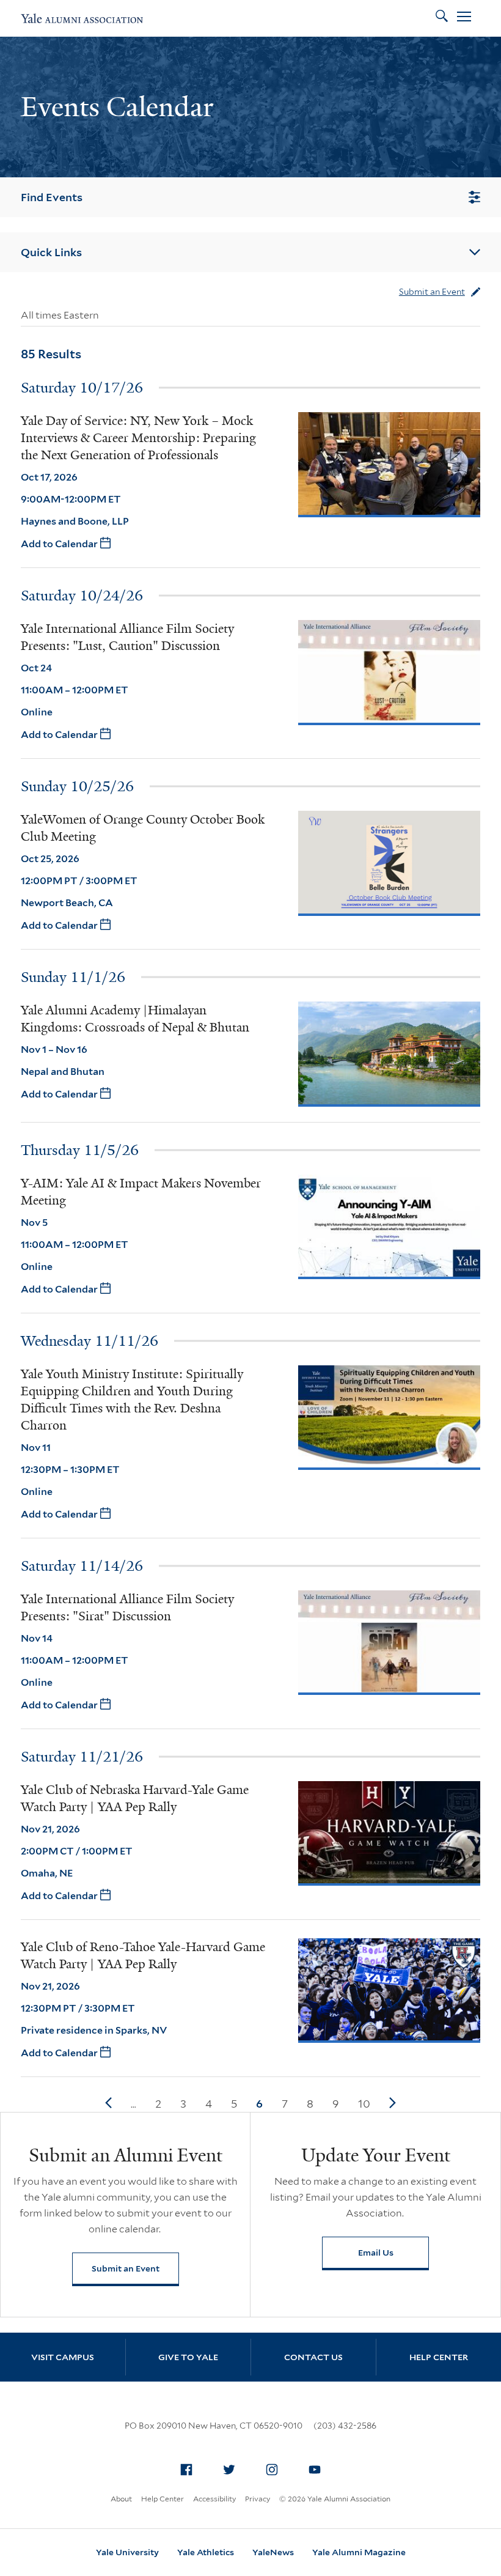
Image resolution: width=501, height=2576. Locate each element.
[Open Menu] (464, 18)
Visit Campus (63, 2357)
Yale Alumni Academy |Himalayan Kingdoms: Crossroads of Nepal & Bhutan (135, 1019)
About (121, 2499)
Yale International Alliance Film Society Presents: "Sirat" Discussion (127, 1607)
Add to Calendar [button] (60, 544)
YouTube (315, 2470)
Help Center (439, 2357)
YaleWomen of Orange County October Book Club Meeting (143, 828)
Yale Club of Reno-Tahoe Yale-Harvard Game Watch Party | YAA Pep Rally (143, 1955)
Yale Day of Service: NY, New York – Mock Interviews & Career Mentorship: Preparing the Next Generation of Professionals (138, 438)
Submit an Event (432, 292)
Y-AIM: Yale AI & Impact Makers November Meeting (141, 1192)
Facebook (186, 2470)
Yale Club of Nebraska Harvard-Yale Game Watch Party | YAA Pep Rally (135, 1798)
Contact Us (313, 2357)
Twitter (229, 2470)
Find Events (52, 197)
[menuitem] (186, 2470)
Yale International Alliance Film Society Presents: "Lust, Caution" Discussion (127, 637)
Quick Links (51, 252)
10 (364, 2104)
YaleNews (273, 2552)
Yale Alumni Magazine (359, 2552)
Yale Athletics (206, 2552)
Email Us (376, 2253)
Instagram (272, 2470)
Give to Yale (188, 2357)
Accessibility (214, 2499)
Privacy (258, 2499)
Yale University (127, 2552)
